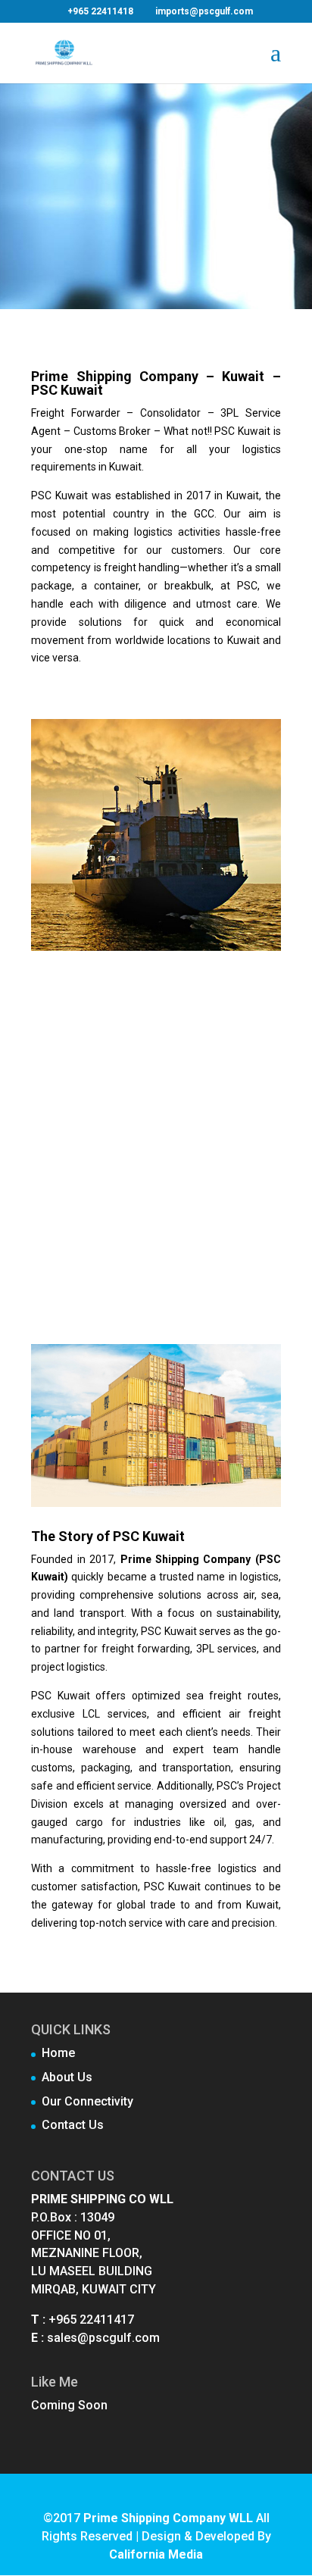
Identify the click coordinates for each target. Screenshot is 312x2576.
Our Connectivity (87, 2101)
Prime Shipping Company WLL (168, 2518)
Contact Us (73, 2125)
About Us (67, 2077)
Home (58, 2053)
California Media (156, 2554)
